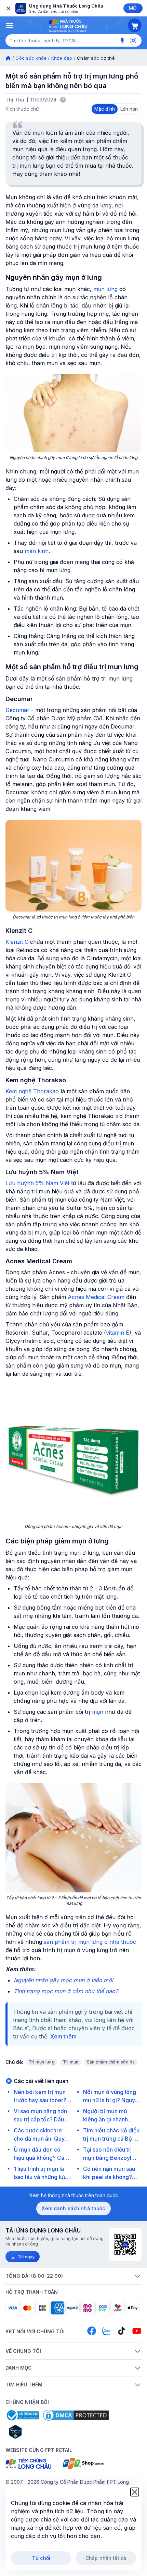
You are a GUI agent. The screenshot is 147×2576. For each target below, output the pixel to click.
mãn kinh (37, 551)
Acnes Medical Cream (96, 1297)
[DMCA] (76, 2415)
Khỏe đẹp (62, 58)
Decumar (17, 710)
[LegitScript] (40, 2432)
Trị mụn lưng (42, 2062)
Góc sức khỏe (31, 58)
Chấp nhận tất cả (106, 2558)
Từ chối (41, 2558)
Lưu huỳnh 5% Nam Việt (37, 1183)
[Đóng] (8, 8)
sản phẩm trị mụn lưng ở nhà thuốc (90, 1942)
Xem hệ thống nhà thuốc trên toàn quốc (74, 2195)
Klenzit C (17, 942)
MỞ (133, 8)
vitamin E (118, 1333)
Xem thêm (63, 2036)
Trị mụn (71, 2062)
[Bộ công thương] (22, 2415)
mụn (98, 1712)
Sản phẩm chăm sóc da (111, 2062)
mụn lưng (105, 289)
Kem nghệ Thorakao (32, 1091)
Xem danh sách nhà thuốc (73, 2208)
